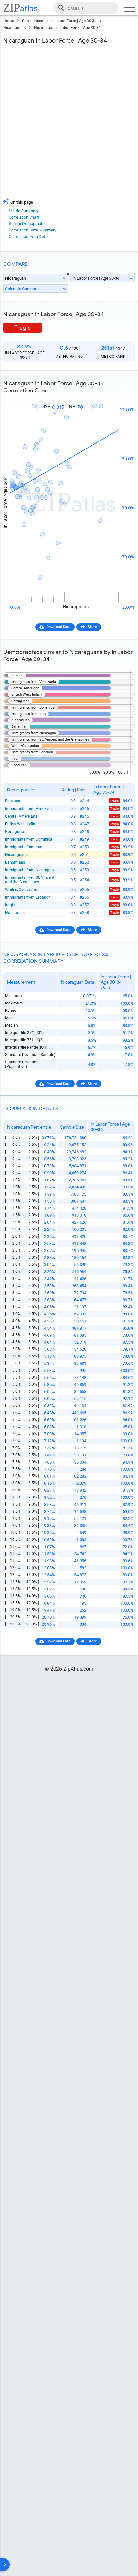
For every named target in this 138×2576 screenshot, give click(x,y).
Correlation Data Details (30, 236)
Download (123, 397)
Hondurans (15, 913)
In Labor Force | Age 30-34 (74, 21)
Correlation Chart (24, 217)
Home (9, 21)
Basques (13, 801)
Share (92, 627)
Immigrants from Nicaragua (30, 870)
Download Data (58, 627)
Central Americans (21, 816)
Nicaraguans (14, 28)
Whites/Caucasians (22, 890)
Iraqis (10, 905)
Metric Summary (24, 211)
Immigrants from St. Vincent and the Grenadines (30, 880)
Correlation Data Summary (32, 230)
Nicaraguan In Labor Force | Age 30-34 (67, 28)
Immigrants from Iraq (24, 847)
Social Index (33, 21)
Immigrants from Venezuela (29, 809)
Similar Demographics (29, 224)
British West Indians (22, 824)
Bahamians (15, 862)
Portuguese (15, 832)
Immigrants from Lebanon (28, 897)
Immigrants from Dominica (29, 839)
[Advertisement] (69, 123)
